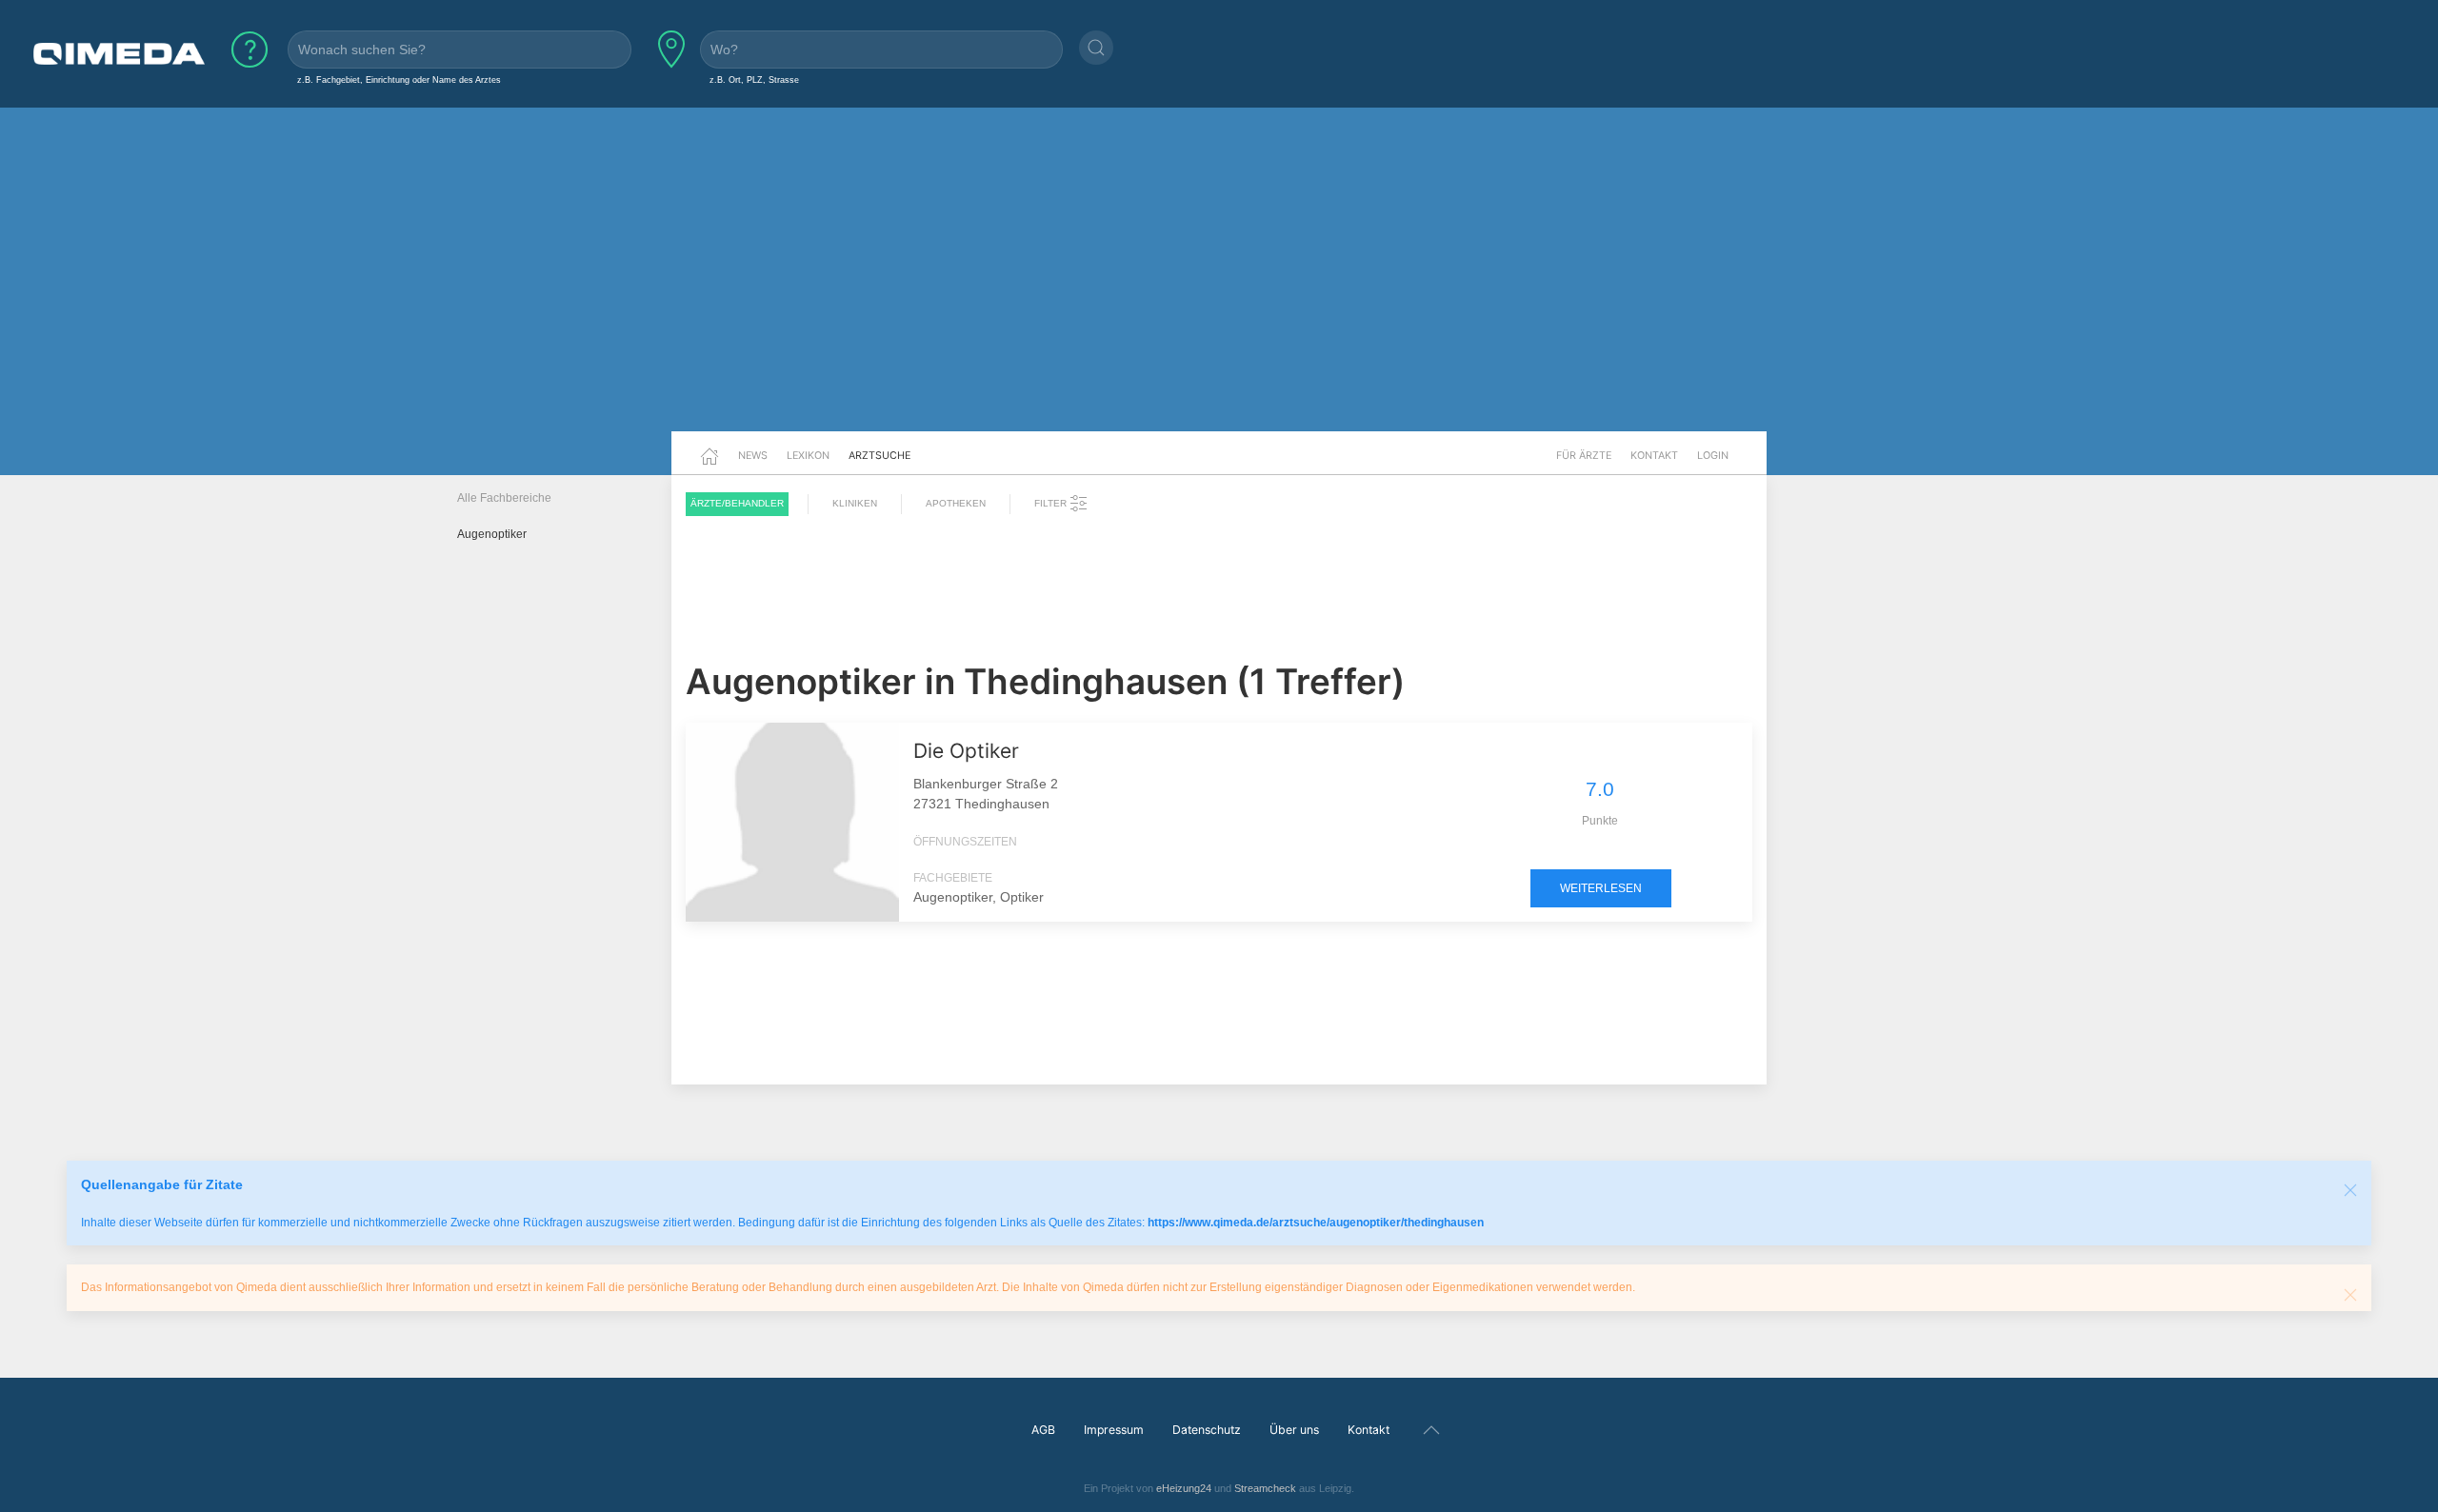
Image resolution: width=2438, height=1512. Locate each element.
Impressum (1114, 1430)
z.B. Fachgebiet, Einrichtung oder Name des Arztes (399, 80)
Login (1713, 455)
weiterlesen (1601, 888)
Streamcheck (1265, 1488)
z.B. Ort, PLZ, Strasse (754, 80)
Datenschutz (1207, 1430)
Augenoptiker (492, 534)
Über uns (1294, 1430)
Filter (1052, 503)
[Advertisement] (1219, 284)
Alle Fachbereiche (504, 498)
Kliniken (855, 503)
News (753, 455)
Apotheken (956, 503)
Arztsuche (879, 455)
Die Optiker (966, 751)
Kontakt (1654, 455)
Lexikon (808, 455)
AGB (1043, 1430)
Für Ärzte (1584, 455)
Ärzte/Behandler (737, 503)
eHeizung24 (1184, 1488)
